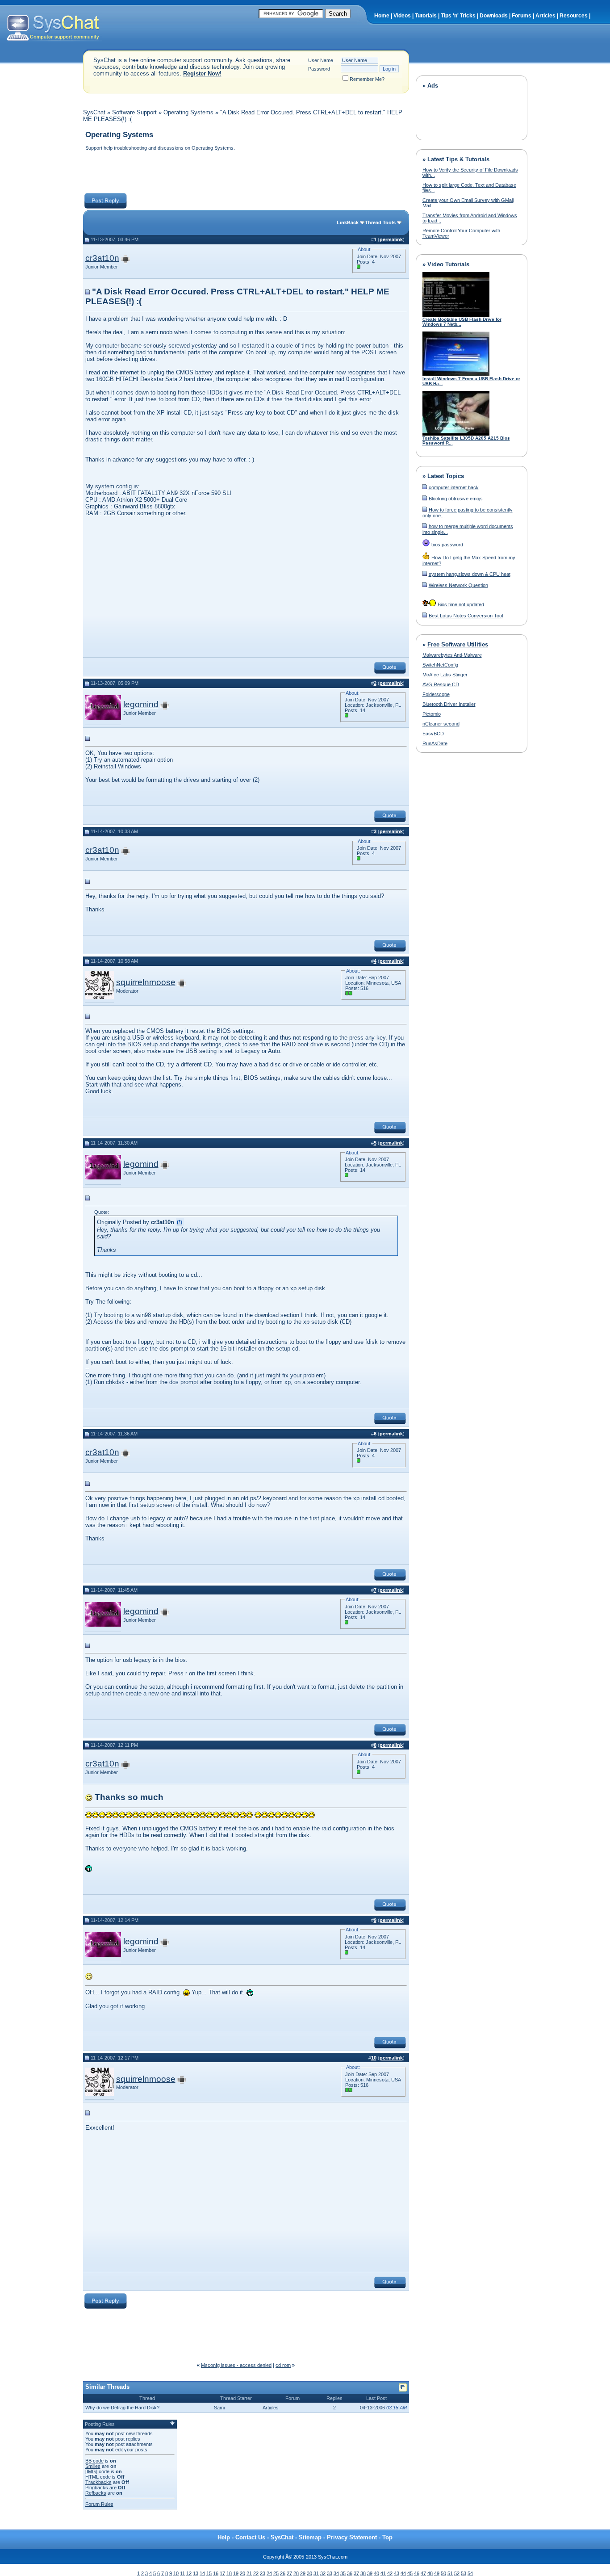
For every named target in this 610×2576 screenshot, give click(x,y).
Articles (545, 16)
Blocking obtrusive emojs (456, 499)
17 (222, 2573)
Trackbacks (98, 2482)
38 (363, 2573)
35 (343, 2573)
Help (224, 2537)
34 (336, 2573)
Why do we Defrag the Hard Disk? (122, 2408)
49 (437, 2573)
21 (249, 2573)
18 (229, 2573)
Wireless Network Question (458, 585)
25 (276, 2573)
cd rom (283, 2365)
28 (296, 2573)
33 (330, 2573)
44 (403, 2573)
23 (263, 2573)
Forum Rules (99, 2504)
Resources (574, 16)
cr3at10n (102, 258)
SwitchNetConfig (440, 665)
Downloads (494, 16)
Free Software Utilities (458, 644)
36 (350, 2573)
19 (236, 2573)
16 (216, 2573)
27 (289, 2573)
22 (256, 2573)
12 (189, 2573)
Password (319, 69)
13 (196, 2573)
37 (356, 2573)
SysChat (94, 112)
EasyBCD (433, 734)
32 (323, 2573)
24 (269, 2573)
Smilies (93, 2466)
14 (202, 2573)
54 (470, 2573)
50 (443, 2573)
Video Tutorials (448, 264)
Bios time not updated (461, 604)
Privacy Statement (352, 2537)
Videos (402, 16)
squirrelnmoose (146, 982)
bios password (447, 545)
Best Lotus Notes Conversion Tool (466, 616)
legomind (141, 704)
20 (242, 2573)
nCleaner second (441, 724)
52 (457, 2573)
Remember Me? (367, 79)
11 (182, 2573)
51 (450, 2573)
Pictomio (432, 714)
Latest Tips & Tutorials (458, 159)
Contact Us (250, 2537)
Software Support (134, 112)
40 (376, 2573)
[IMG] (91, 2471)
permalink (391, 239)
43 (397, 2573)
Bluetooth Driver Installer (449, 704)
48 (430, 2573)
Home (382, 16)
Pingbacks (97, 2488)
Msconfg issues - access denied (236, 2365)
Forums (522, 16)
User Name (321, 60)
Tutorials (426, 16)
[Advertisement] (246, 173)
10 (176, 2573)
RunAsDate (435, 743)
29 (303, 2573)
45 (410, 2573)
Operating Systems (188, 112)
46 (417, 2573)
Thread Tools (380, 222)
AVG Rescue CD (441, 684)
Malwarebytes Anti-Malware (452, 655)
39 (370, 2573)
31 (316, 2573)
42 (390, 2573)
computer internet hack (454, 487)
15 (209, 2573)
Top (387, 2537)
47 (423, 2573)
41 (383, 2573)
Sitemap (310, 2537)
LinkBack (348, 222)
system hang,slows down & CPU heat (470, 574)
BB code (94, 2461)
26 (283, 2573)
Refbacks (96, 2493)
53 (464, 2573)
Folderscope (436, 694)
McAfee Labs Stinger (445, 675)
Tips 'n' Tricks (458, 16)
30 (309, 2573)
